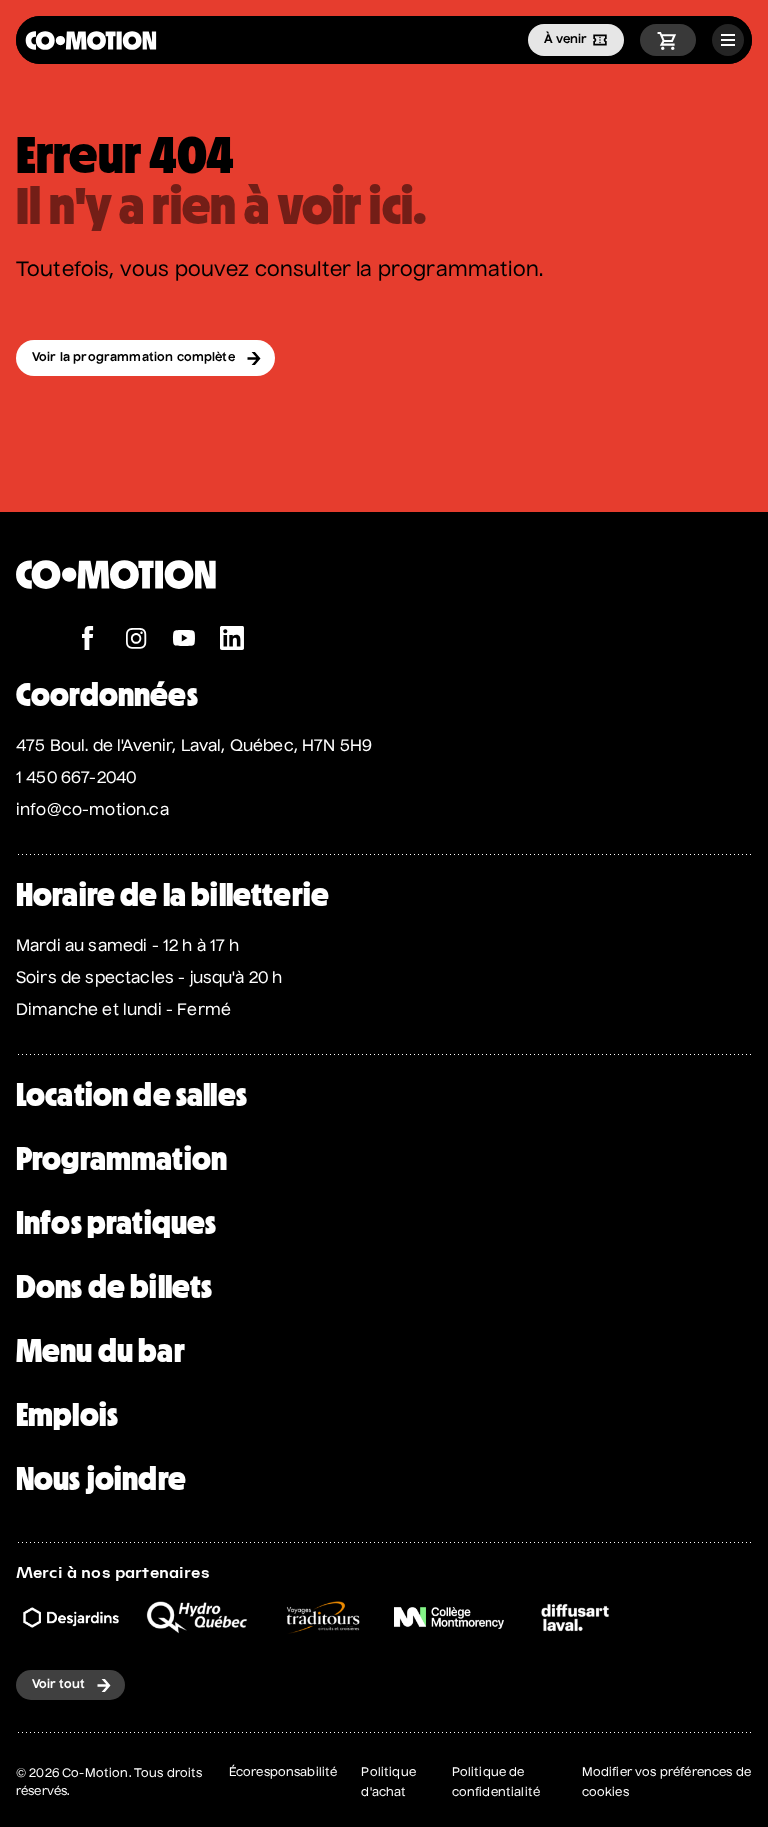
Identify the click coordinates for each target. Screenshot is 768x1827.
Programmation (121, 1159)
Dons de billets (114, 1287)
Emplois (67, 1415)
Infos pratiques (116, 1223)
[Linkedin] (232, 640)
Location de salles (131, 1095)
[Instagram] (136, 640)
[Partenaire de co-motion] (71, 1617)
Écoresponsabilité (283, 1773)
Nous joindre (101, 1479)
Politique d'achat (388, 1783)
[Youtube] (184, 640)
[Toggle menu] (728, 40)
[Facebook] (88, 640)
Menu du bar (100, 1351)
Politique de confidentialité (496, 1783)
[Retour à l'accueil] (116, 615)
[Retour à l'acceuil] (91, 40)
